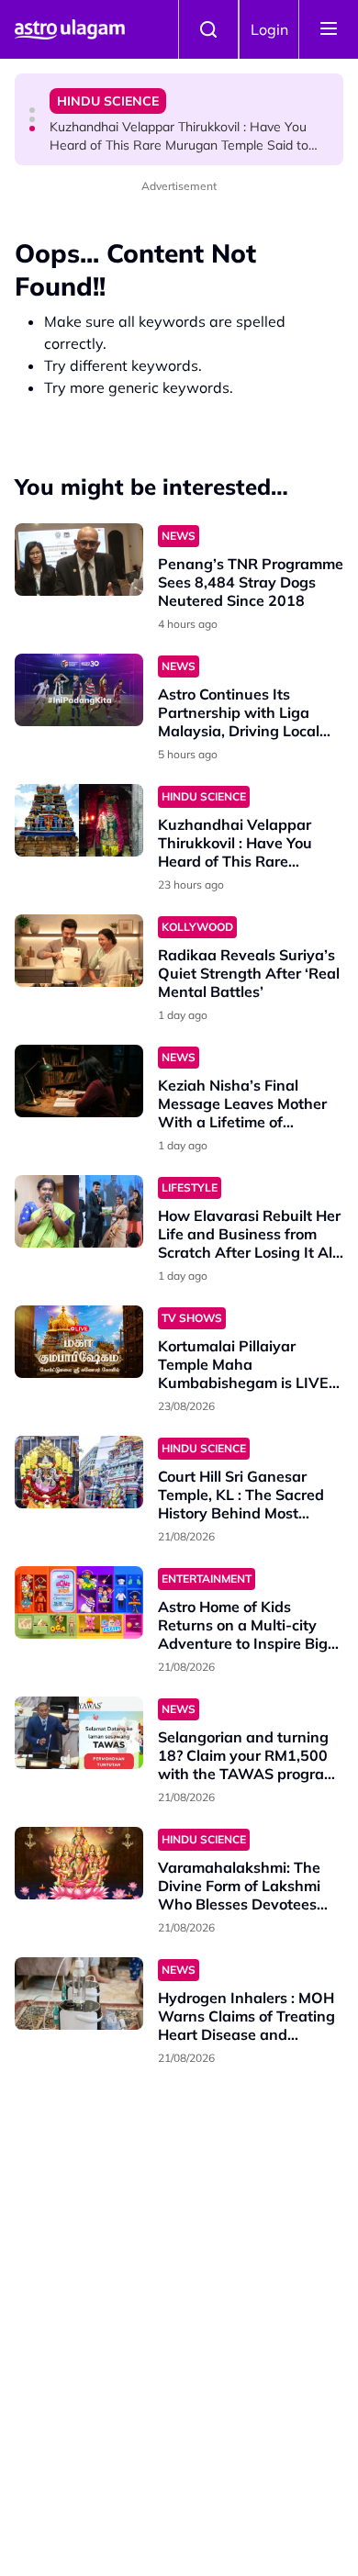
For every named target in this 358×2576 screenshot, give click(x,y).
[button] (32, 110)
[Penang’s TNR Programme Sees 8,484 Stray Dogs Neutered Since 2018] (79, 560)
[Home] (70, 29)
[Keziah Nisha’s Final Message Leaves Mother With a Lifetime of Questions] (79, 1081)
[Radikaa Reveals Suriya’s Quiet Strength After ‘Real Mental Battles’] (79, 951)
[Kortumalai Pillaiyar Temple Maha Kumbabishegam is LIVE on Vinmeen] (79, 1342)
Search (208, 29)
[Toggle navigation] (329, 29)
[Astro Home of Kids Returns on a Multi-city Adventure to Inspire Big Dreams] (79, 1602)
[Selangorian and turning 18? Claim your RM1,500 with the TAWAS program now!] (79, 1733)
